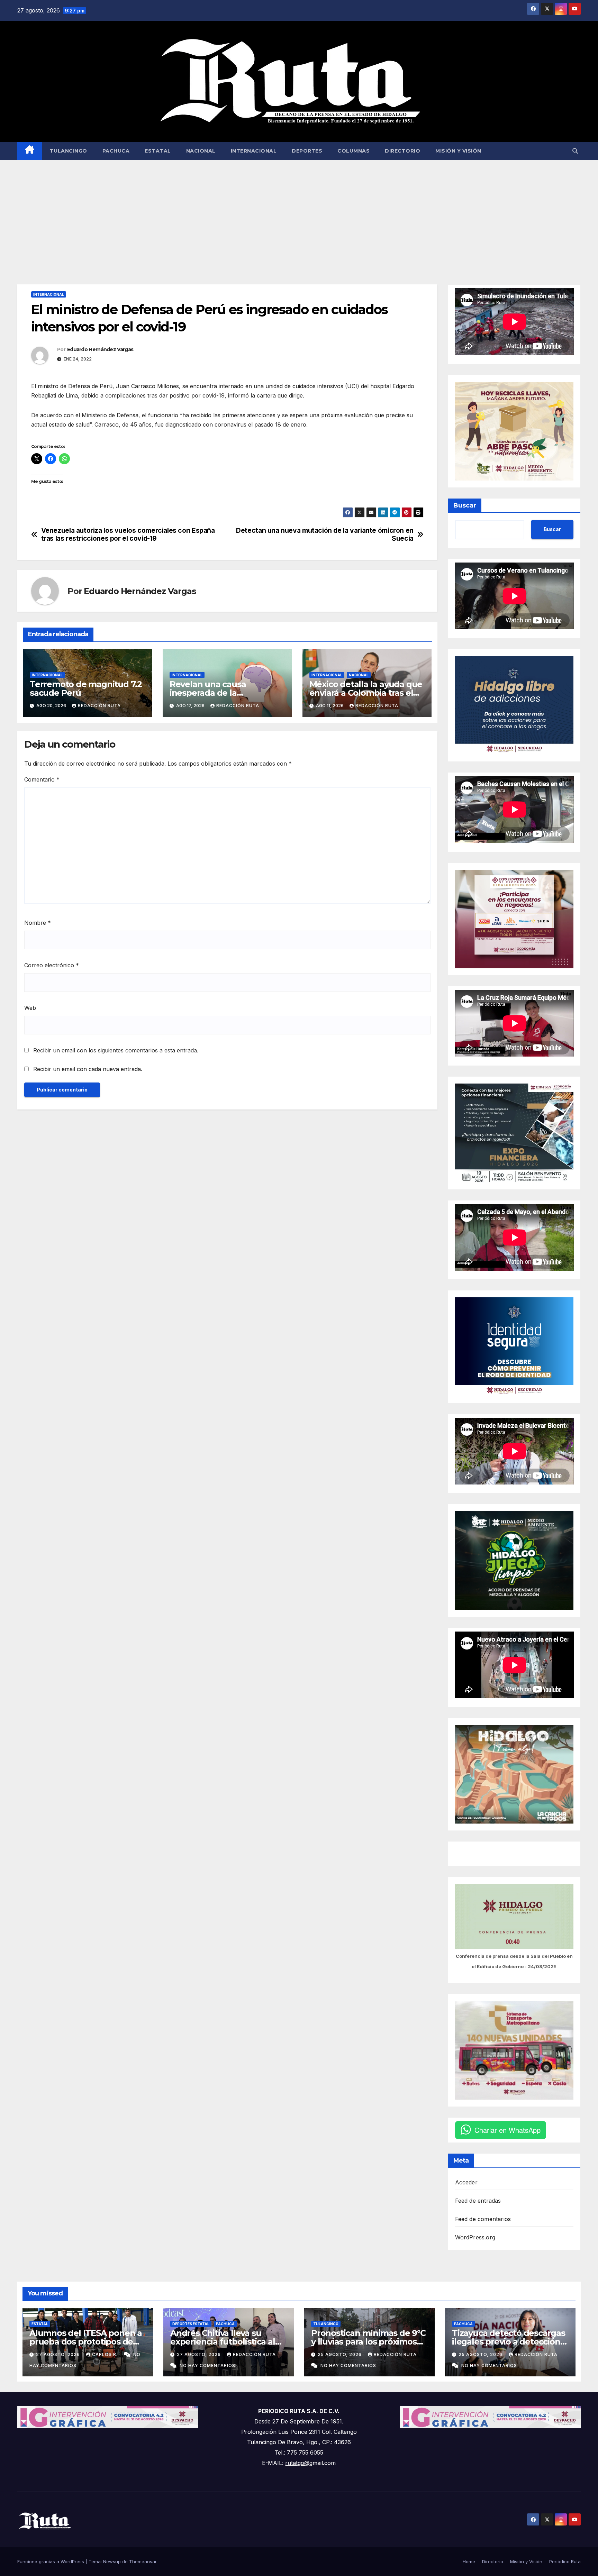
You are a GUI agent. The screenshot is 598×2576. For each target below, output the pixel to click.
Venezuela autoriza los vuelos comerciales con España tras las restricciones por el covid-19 (128, 535)
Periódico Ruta (565, 2561)
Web (30, 1008)
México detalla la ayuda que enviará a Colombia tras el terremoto (366, 693)
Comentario (42, 779)
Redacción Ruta (99, 706)
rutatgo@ (297, 2463)
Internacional (254, 151)
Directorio (402, 151)
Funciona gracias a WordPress (51, 2561)
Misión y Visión (458, 151)
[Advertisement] (299, 212)
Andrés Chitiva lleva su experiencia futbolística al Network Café (223, 2342)
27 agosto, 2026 (59, 2354)
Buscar (465, 505)
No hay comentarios (207, 2365)
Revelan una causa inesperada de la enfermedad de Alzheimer (223, 693)
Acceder (466, 2182)
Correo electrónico (52, 965)
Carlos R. (106, 2354)
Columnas (354, 151)
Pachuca (116, 151)
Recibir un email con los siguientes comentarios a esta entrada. (116, 1050)
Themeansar (143, 2561)
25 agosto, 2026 (340, 2354)
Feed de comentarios (483, 2219)
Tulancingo (69, 151)
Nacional (201, 151)
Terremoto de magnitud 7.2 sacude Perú (86, 688)
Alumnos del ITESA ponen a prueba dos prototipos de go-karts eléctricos (86, 2342)
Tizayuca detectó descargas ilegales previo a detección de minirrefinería (509, 2342)
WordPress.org (475, 2237)
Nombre (38, 923)
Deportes (307, 151)
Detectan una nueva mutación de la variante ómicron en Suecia (325, 535)
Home (469, 2561)
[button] (575, 151)
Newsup (112, 2561)
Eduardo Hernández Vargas (100, 349)
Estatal (158, 151)
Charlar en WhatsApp (508, 2130)
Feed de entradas (478, 2201)
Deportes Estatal (191, 2324)
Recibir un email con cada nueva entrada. (88, 1069)
